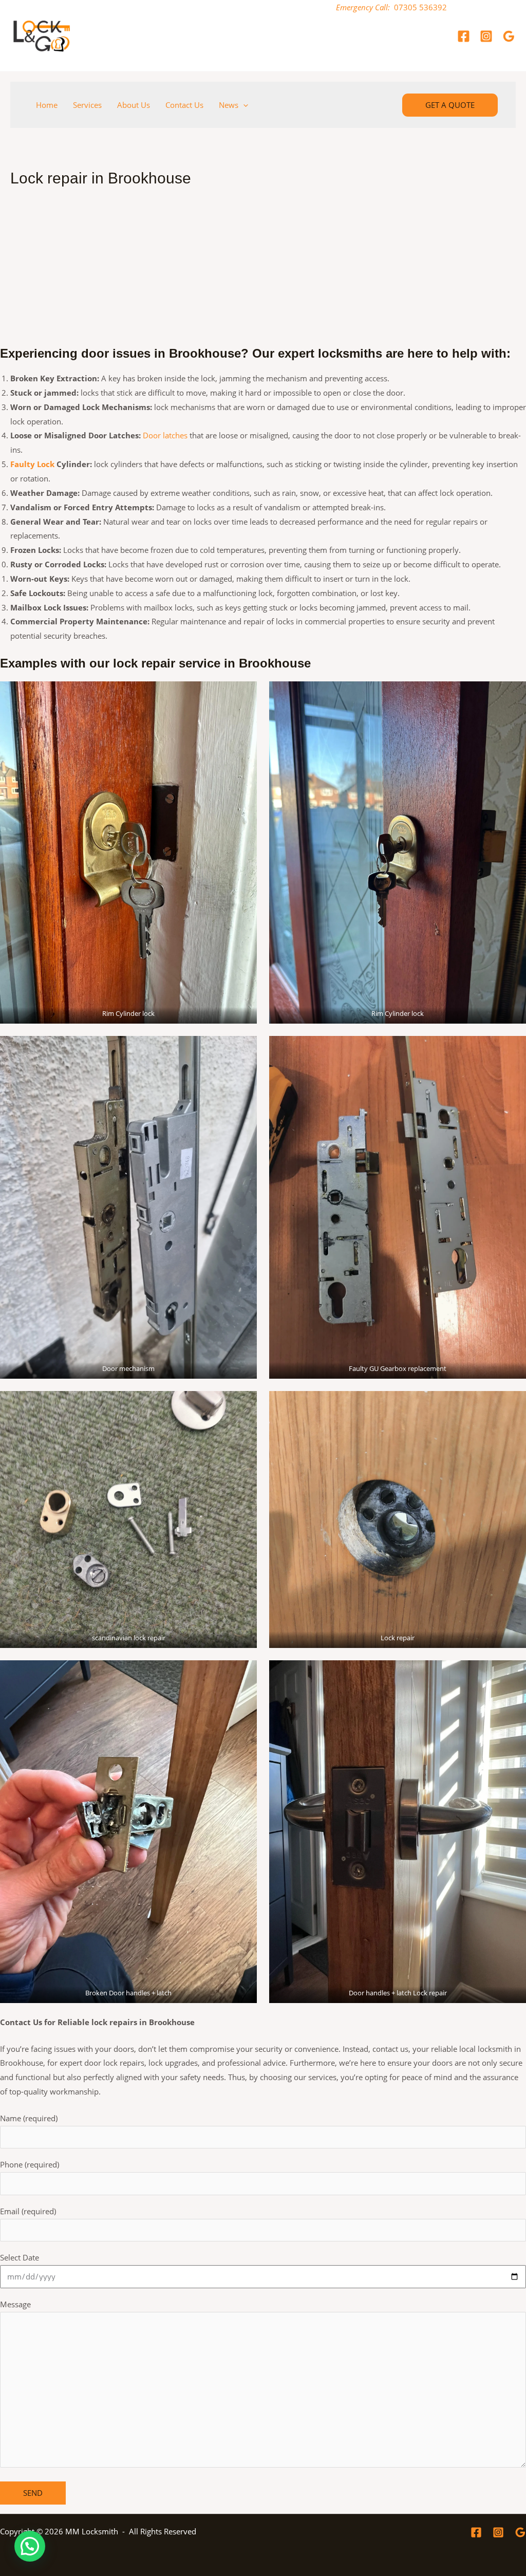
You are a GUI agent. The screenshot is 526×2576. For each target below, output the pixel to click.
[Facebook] (464, 36)
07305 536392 (420, 7)
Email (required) (28, 2211)
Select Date (20, 2257)
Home (47, 105)
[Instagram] (486, 36)
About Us (134, 105)
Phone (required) (30, 2164)
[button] (243, 105)
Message (15, 2304)
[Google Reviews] (509, 36)
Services (87, 105)
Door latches (165, 435)
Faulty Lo (28, 464)
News (229, 105)
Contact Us (184, 105)
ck (50, 464)
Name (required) (29, 2118)
